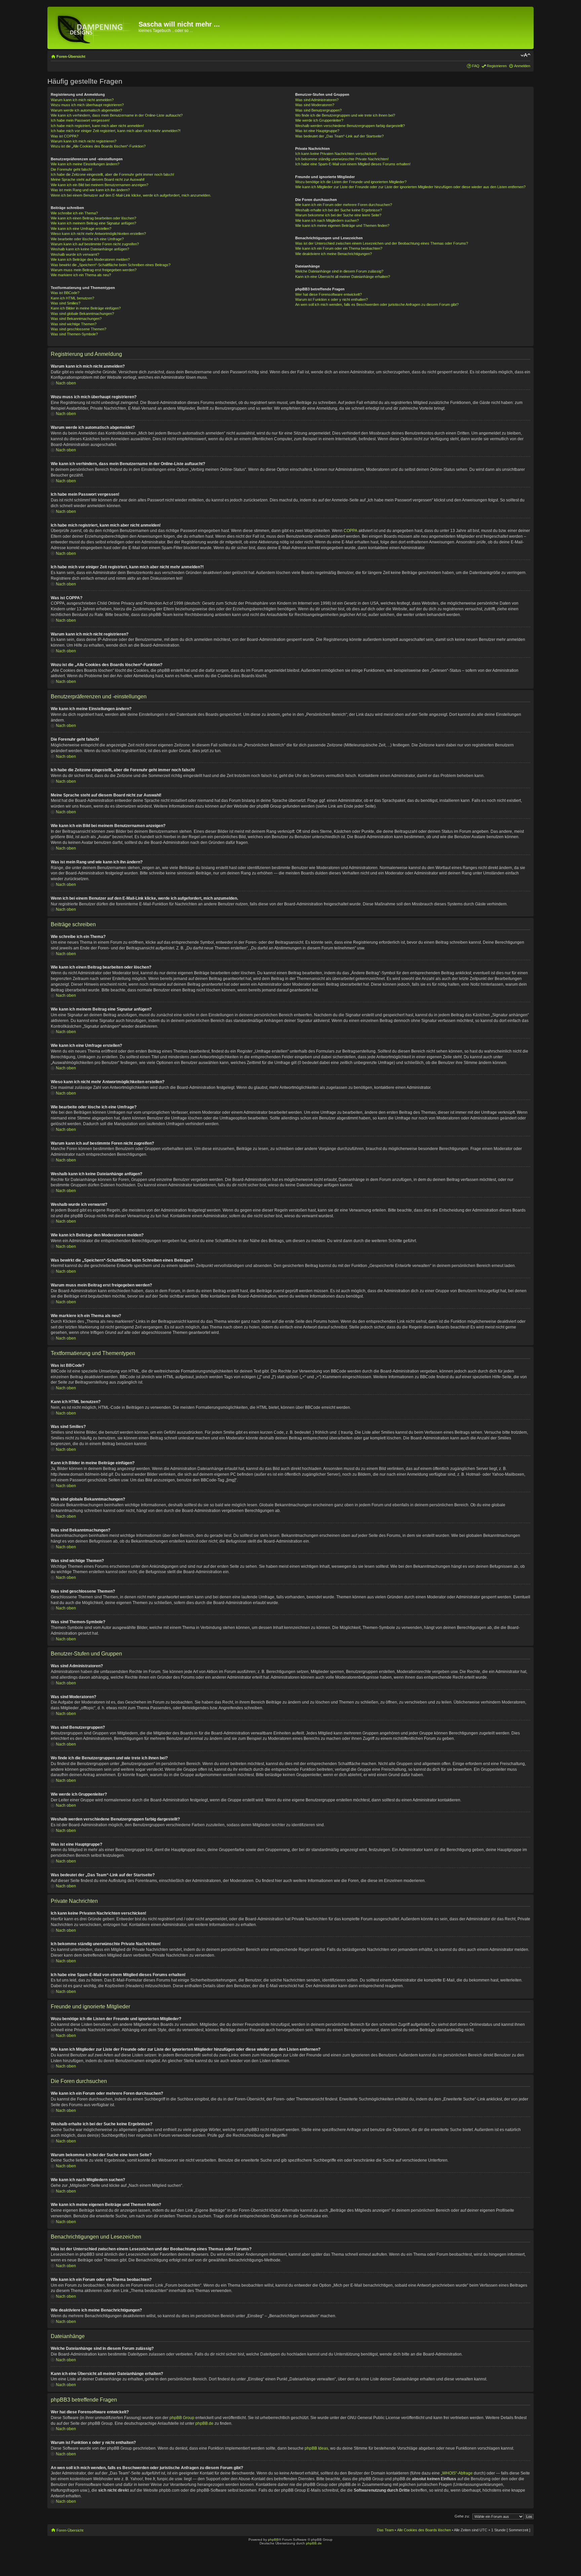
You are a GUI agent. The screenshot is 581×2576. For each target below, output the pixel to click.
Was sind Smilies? (66, 303)
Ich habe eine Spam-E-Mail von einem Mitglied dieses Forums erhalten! (353, 164)
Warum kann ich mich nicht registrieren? (84, 141)
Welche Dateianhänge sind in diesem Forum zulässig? (339, 271)
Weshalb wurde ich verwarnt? (75, 254)
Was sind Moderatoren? (315, 105)
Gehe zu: (462, 2516)
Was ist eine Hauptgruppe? (317, 131)
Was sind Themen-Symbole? (74, 334)
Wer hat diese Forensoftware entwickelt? (328, 294)
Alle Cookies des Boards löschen (424, 2530)
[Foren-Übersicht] (94, 28)
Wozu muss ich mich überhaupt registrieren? (87, 105)
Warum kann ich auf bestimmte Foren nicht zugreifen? (95, 244)
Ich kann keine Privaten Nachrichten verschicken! (336, 154)
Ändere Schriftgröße (525, 55)
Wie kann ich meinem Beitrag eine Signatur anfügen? (93, 223)
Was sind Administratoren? (317, 100)
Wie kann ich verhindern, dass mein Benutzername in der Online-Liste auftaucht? (117, 115)
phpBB (273, 2540)
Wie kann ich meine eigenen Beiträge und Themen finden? (342, 226)
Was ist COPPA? (65, 136)
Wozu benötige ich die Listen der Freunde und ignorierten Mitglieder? (351, 182)
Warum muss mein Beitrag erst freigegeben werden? (94, 270)
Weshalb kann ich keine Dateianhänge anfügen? (90, 249)
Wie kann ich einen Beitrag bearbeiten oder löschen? (93, 218)
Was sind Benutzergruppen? (318, 110)
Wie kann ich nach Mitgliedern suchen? (327, 220)
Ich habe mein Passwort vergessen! (80, 120)
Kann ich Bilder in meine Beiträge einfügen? (86, 308)
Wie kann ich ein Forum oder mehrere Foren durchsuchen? (344, 205)
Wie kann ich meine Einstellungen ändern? (85, 164)
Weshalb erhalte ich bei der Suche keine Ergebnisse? (339, 210)
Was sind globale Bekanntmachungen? (82, 314)
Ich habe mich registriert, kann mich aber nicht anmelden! (97, 126)
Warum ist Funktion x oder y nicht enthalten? (332, 299)
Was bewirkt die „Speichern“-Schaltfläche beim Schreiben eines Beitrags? (111, 265)
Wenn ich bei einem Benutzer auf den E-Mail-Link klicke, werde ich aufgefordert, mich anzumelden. (131, 195)
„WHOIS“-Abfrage (457, 2473)
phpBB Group (182, 2418)
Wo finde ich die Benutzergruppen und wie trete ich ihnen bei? (345, 115)
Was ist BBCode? (65, 293)
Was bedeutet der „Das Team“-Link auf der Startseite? (339, 136)
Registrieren (497, 66)
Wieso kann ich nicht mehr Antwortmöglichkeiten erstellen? (98, 234)
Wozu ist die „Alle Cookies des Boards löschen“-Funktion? (98, 146)
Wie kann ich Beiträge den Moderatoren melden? (90, 259)
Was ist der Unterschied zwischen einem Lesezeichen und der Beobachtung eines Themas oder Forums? (382, 243)
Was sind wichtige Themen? (74, 324)
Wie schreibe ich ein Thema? (74, 213)
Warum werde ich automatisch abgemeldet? (86, 110)
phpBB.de (204, 2423)
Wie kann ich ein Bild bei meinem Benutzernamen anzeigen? (100, 185)
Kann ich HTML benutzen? (72, 298)
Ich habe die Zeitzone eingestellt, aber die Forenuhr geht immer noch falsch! (112, 174)
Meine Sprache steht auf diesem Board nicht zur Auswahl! (98, 179)
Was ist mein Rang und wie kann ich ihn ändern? (90, 190)
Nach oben (66, 383)
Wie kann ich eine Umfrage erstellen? (81, 229)
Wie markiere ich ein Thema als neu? (81, 275)
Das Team (385, 2530)
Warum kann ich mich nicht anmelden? (82, 100)
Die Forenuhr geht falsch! (71, 169)
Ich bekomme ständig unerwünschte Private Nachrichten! (342, 159)
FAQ (476, 66)
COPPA (351, 531)
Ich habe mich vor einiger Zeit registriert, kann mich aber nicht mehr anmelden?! (116, 131)
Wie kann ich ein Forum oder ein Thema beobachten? (339, 248)
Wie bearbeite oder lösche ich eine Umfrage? (87, 239)
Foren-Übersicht (71, 56)
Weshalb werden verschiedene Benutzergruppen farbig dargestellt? (350, 126)
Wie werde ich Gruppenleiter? (319, 120)
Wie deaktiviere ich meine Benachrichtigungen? (334, 254)
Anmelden (522, 66)
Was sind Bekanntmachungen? (76, 319)
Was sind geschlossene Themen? (79, 329)
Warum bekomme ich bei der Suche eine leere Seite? (338, 215)
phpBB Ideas (316, 2448)
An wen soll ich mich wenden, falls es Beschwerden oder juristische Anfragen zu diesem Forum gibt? (377, 304)
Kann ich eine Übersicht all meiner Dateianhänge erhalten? (343, 277)
